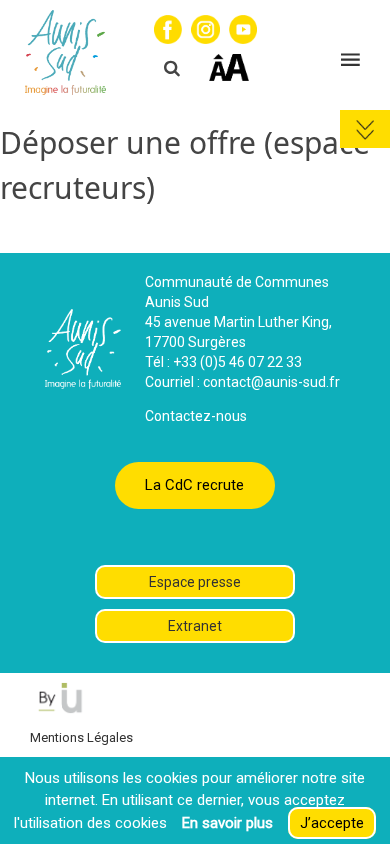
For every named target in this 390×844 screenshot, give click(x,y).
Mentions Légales (81, 737)
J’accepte (332, 823)
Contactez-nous (196, 416)
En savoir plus (227, 823)
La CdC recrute (194, 485)
